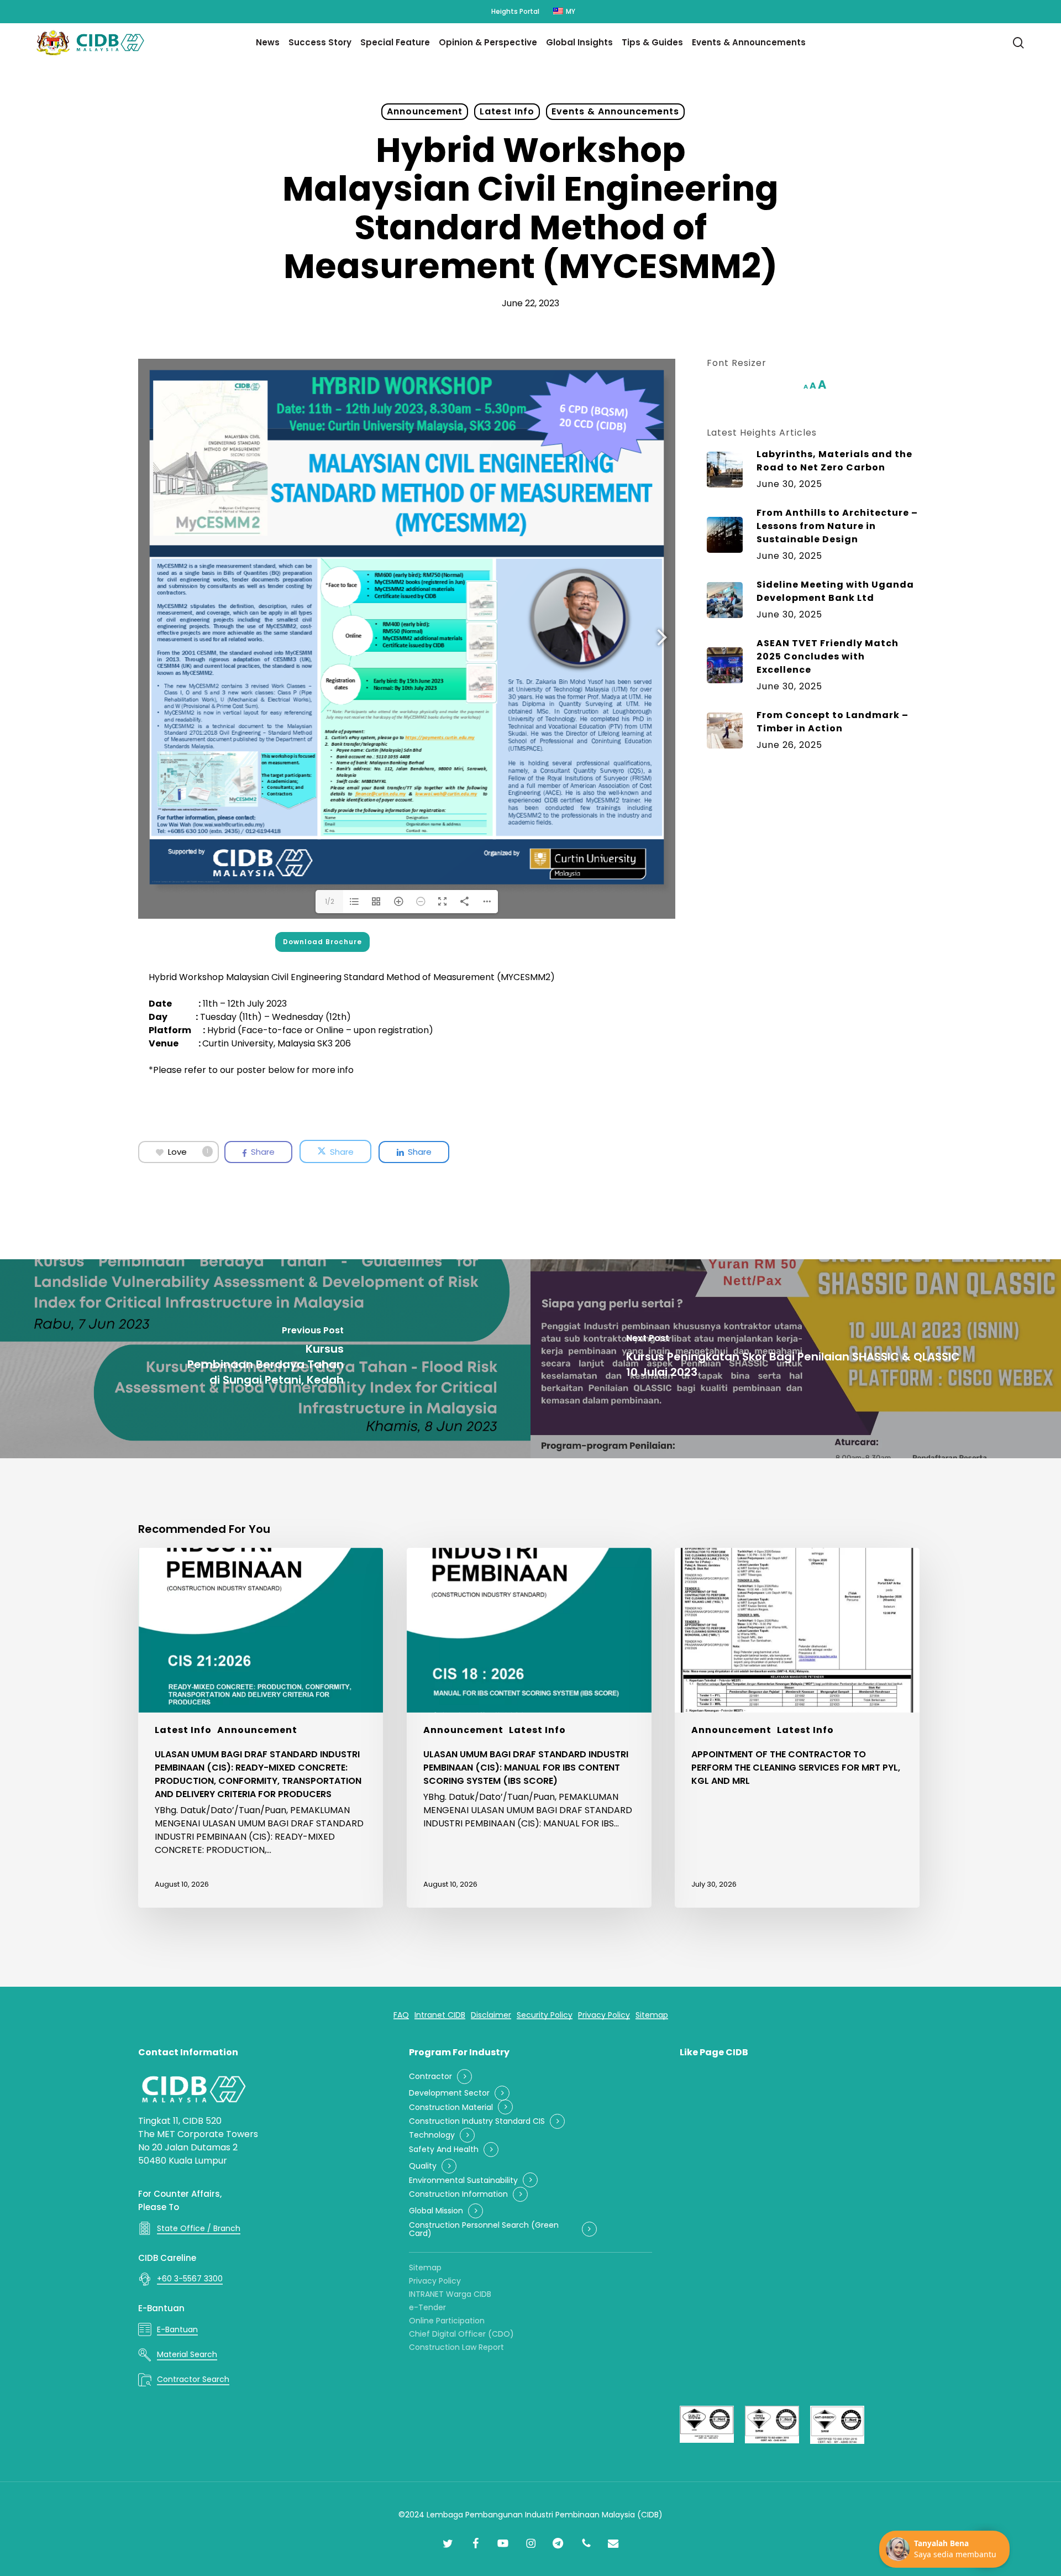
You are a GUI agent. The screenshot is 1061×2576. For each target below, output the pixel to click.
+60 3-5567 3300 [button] (190, 2279)
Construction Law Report (456, 2347)
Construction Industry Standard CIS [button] (477, 2121)
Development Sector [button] (449, 2093)
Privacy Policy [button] (604, 2015)
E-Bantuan (161, 2308)
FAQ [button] (401, 2015)
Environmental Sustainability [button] (463, 2180)
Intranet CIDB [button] (440, 2015)
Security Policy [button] (545, 2015)
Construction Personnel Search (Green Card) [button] (484, 2230)
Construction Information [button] (458, 2194)
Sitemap (425, 2268)
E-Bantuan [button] (177, 2329)
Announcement (425, 111)
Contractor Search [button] (193, 2379)
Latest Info (507, 111)
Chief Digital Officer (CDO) (461, 2334)
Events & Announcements (615, 111)
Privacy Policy (435, 2281)
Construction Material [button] (451, 2108)
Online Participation (447, 2321)
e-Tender (427, 2307)
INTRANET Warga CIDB (450, 2294)
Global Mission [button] (436, 2211)
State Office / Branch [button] (199, 2228)
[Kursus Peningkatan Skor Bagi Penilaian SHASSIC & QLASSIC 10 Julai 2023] (796, 1359)
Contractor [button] (430, 2077)
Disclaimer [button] (491, 2015)
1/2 (330, 901)
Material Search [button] (187, 2354)
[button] (322, 942)
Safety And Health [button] (444, 2150)
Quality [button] (423, 2166)
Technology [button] (432, 2135)
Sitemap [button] (652, 2015)
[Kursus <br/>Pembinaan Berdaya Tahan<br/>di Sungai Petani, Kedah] (265, 1359)
